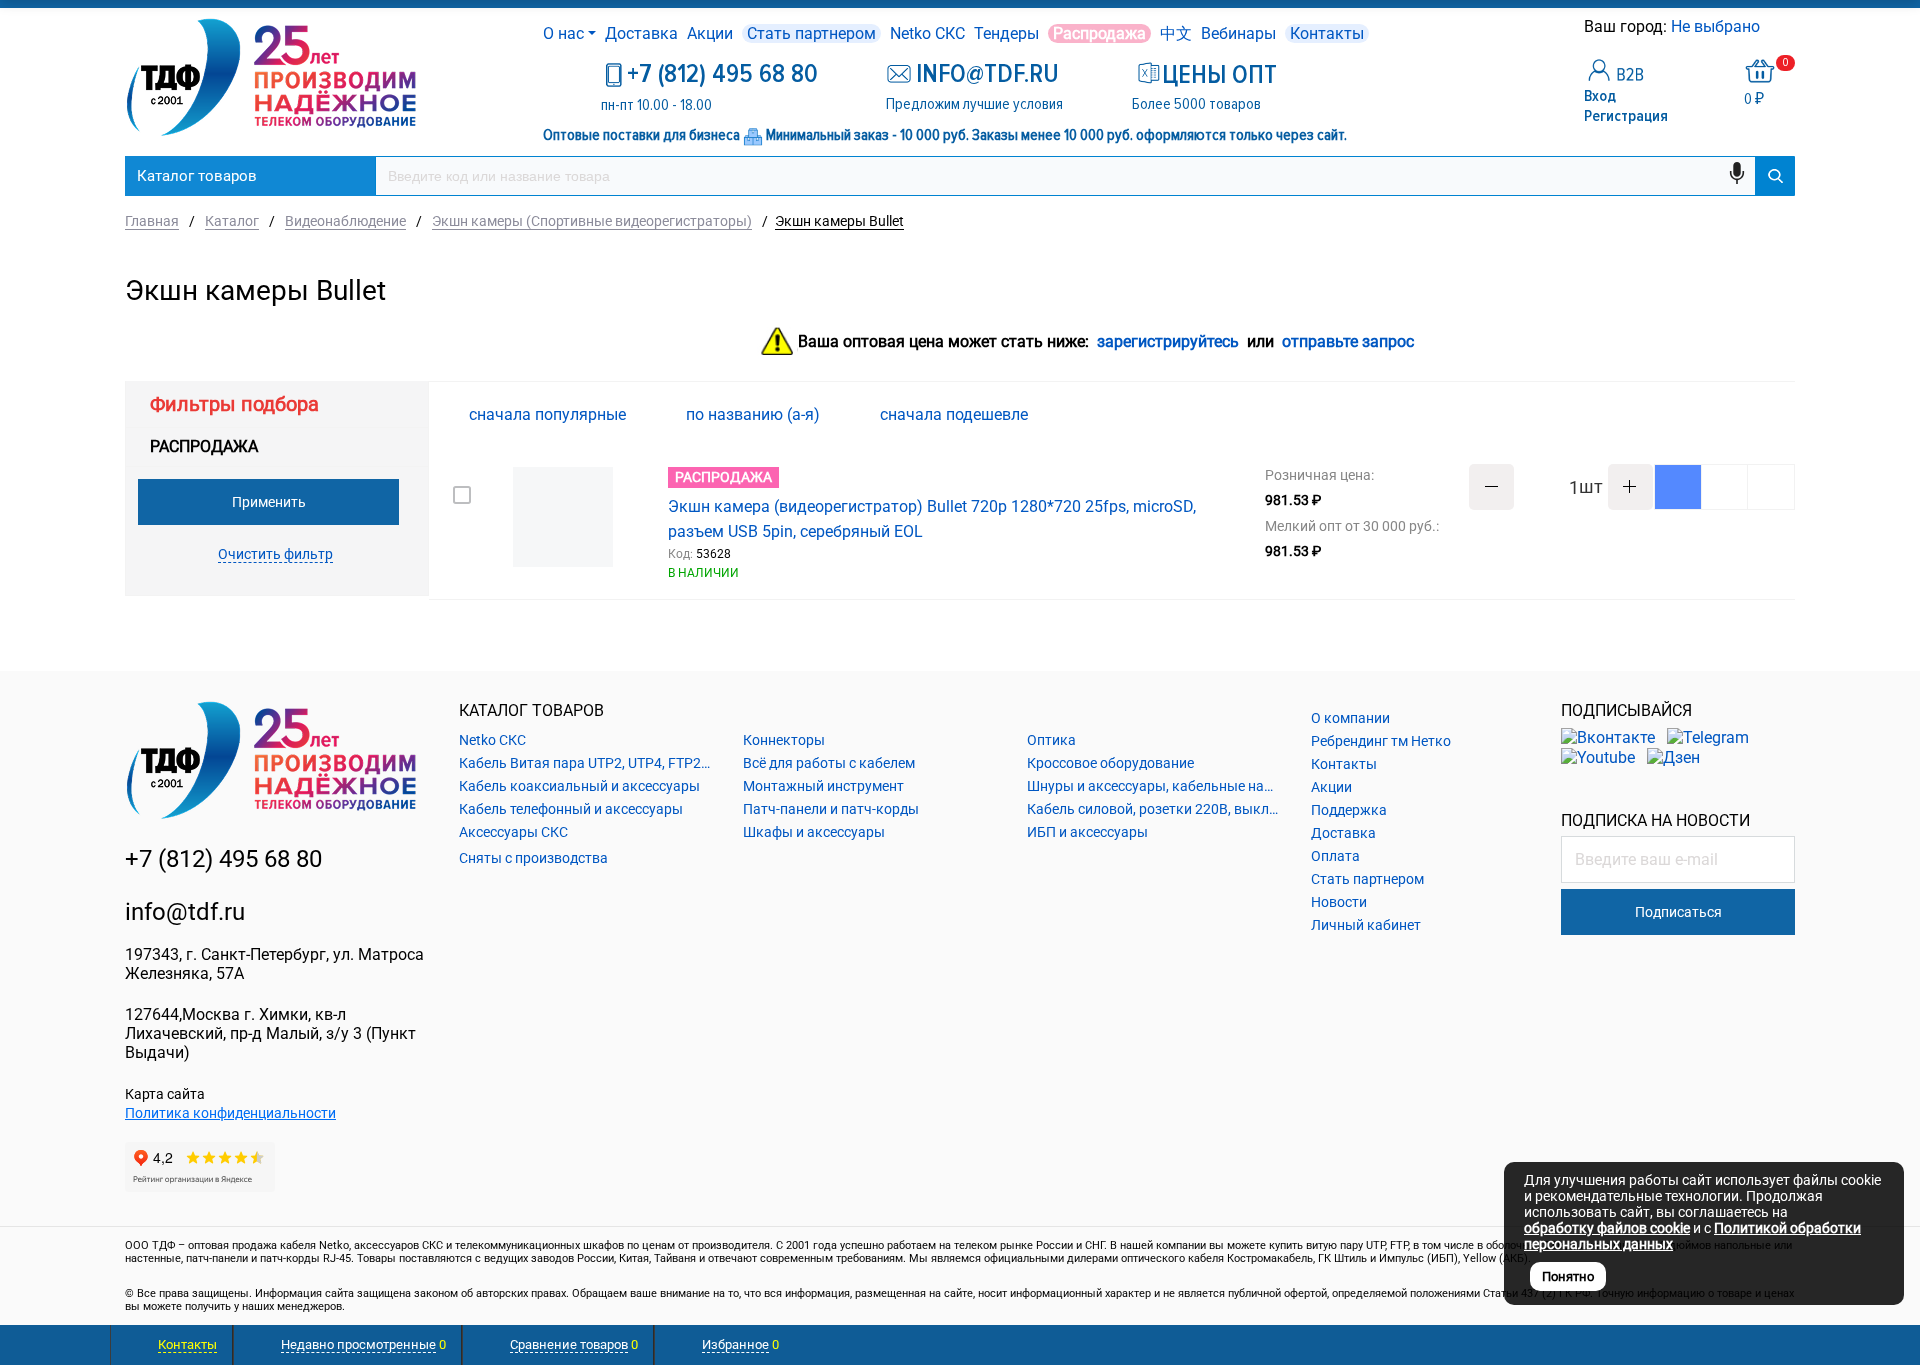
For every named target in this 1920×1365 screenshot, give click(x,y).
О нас (563, 33)
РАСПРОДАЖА (204, 446)
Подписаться (1678, 912)
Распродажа (1099, 33)
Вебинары (1238, 33)
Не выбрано (1717, 26)
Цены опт (1219, 75)
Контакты (1327, 33)
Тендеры (1006, 33)
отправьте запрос (1348, 342)
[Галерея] (1751, 415)
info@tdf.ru (185, 912)
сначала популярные (549, 414)
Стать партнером (811, 33)
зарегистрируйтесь (1168, 342)
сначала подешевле (956, 414)
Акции (710, 33)
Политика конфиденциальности (230, 1113)
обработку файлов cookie (1607, 1228)
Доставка (641, 33)
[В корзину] (1678, 487)
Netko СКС (927, 33)
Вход (1600, 96)
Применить (269, 502)
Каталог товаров (197, 176)
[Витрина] (1719, 414)
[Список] (1783, 414)
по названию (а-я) (755, 414)
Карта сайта (165, 1094)
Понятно (1568, 1276)
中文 (1176, 33)
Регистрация (1626, 116)
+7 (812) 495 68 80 (722, 74)
